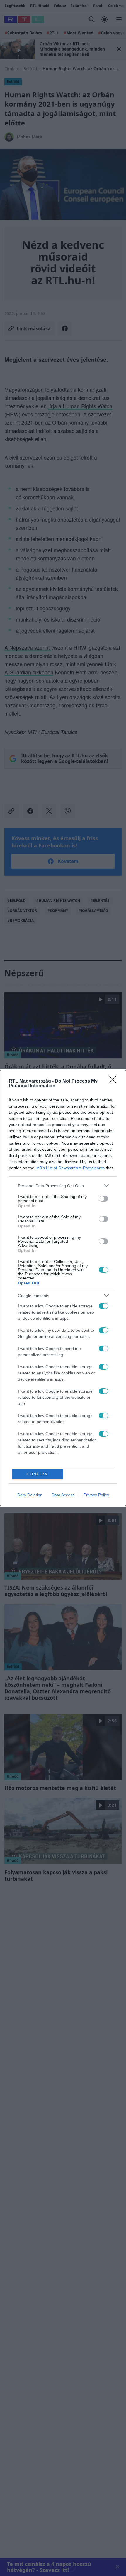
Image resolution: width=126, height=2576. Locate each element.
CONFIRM (38, 1474)
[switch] (103, 1199)
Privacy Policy (96, 1495)
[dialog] (63, 1288)
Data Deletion (30, 1495)
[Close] (115, 1081)
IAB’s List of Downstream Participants (70, 1168)
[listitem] (63, 1186)
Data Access (63, 1495)
